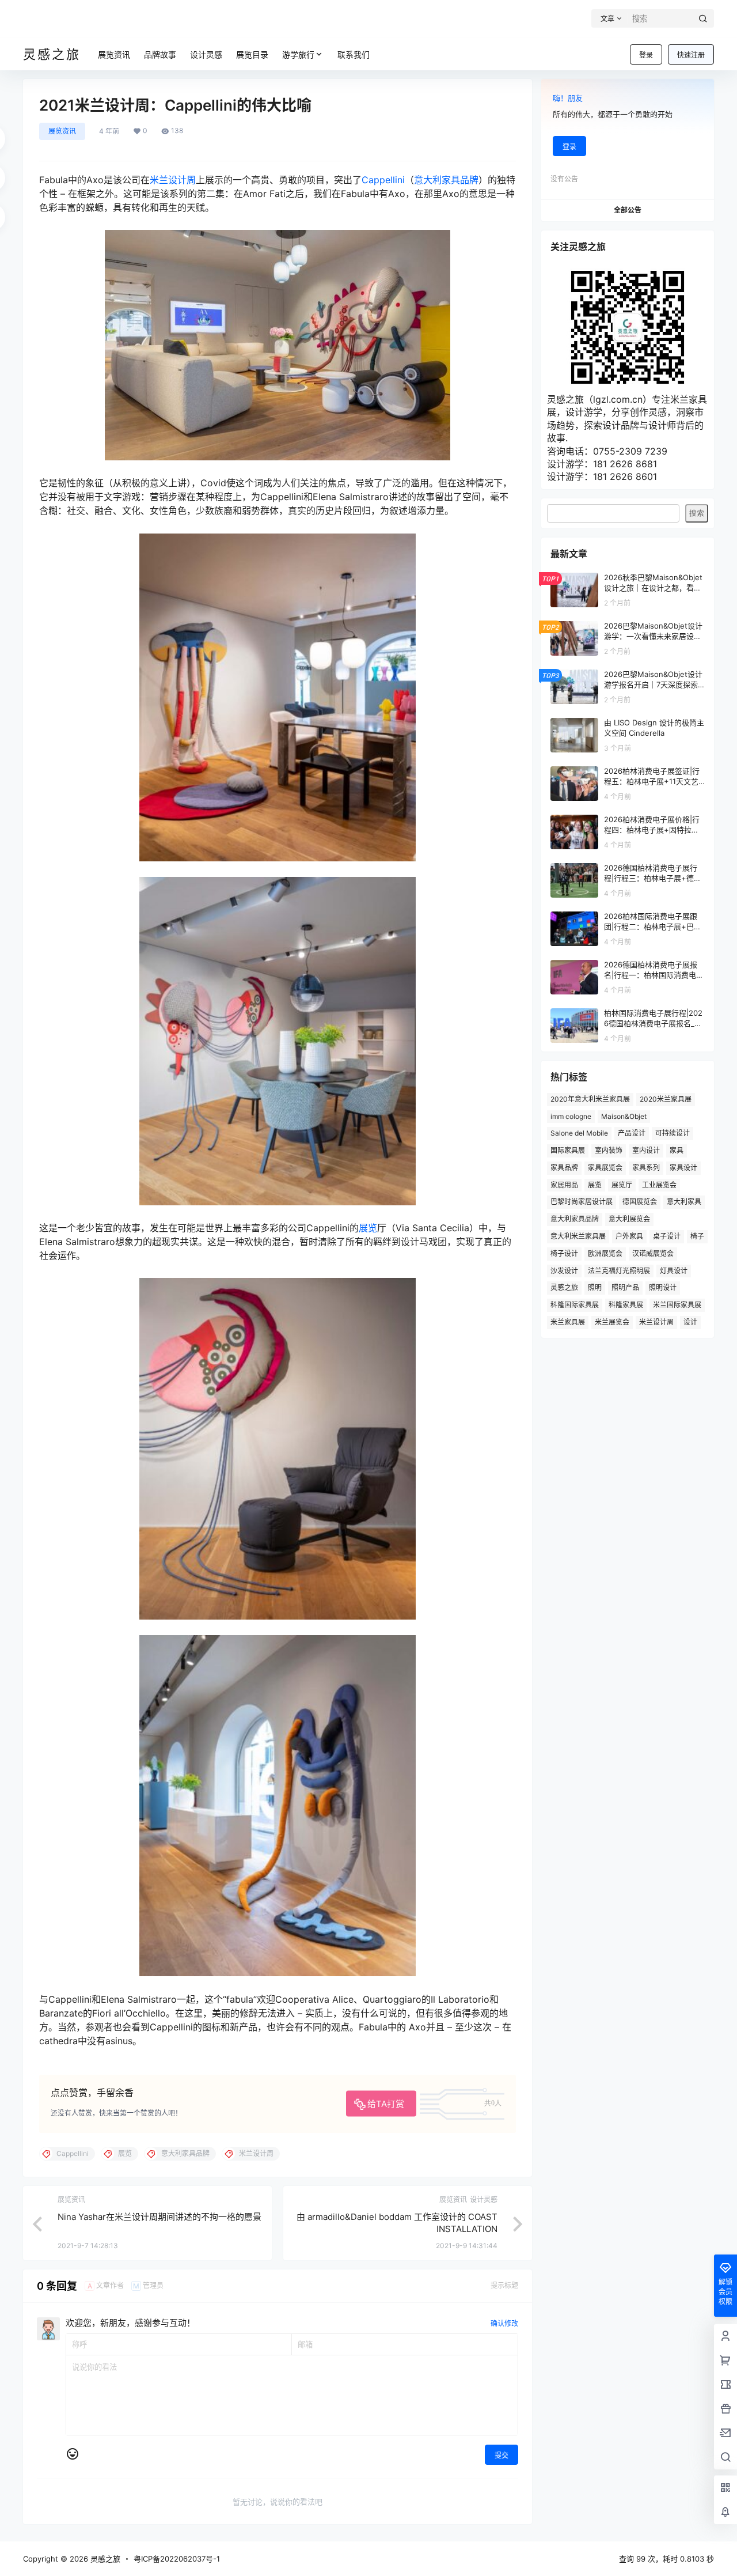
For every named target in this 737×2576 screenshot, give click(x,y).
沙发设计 (564, 1271)
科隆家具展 (626, 1305)
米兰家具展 (568, 1322)
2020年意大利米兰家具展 (590, 1099)
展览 (368, 1228)
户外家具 (629, 1236)
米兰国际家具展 (677, 1305)
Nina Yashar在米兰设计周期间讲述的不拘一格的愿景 (159, 2217)
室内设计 (646, 1150)
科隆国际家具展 (575, 1305)
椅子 (697, 1236)
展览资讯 (62, 131)
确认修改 (504, 2323)
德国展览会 (640, 1202)
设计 (690, 1322)
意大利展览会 (629, 1219)
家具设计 (683, 1168)
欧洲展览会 (605, 1253)
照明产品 (625, 1287)
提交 (502, 2455)
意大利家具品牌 (446, 180)
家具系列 (646, 1168)
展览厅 (622, 1185)
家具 (677, 1150)
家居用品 (564, 1185)
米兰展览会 (612, 1322)
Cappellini (383, 180)
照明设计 (663, 1287)
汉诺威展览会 (653, 1253)
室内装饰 (609, 1150)
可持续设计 (673, 1133)
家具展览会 (605, 1168)
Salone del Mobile (579, 1133)
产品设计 (632, 1133)
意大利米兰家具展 (578, 1236)
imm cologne (571, 1116)
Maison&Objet (624, 1116)
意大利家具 (684, 1202)
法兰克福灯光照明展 (619, 1271)
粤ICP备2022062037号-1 (177, 2559)
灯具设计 (674, 1271)
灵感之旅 (564, 1287)
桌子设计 (667, 1236)
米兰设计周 (173, 180)
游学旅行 (298, 54)
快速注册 (691, 55)
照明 (595, 1287)
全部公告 (628, 210)
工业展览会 (659, 1185)
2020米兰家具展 (666, 1099)
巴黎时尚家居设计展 (582, 1202)
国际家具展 (568, 1150)
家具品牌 (564, 1168)
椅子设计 (564, 1253)
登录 (646, 55)
